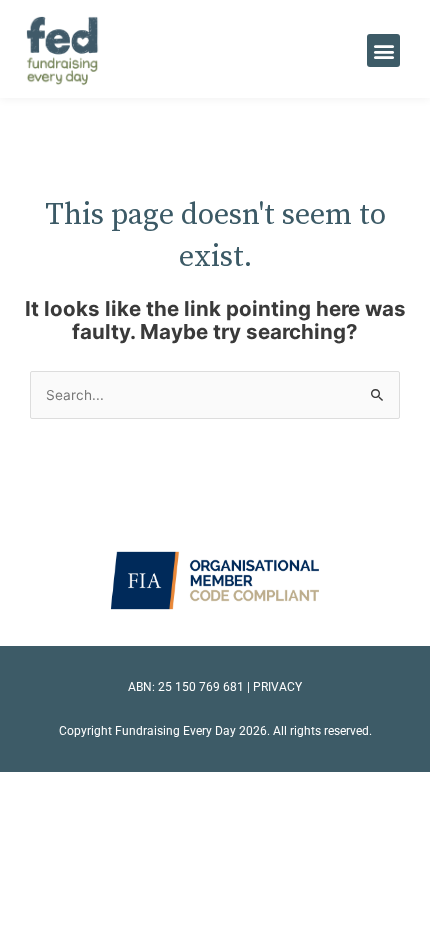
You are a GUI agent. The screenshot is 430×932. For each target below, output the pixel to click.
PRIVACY (277, 687)
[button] (383, 50)
